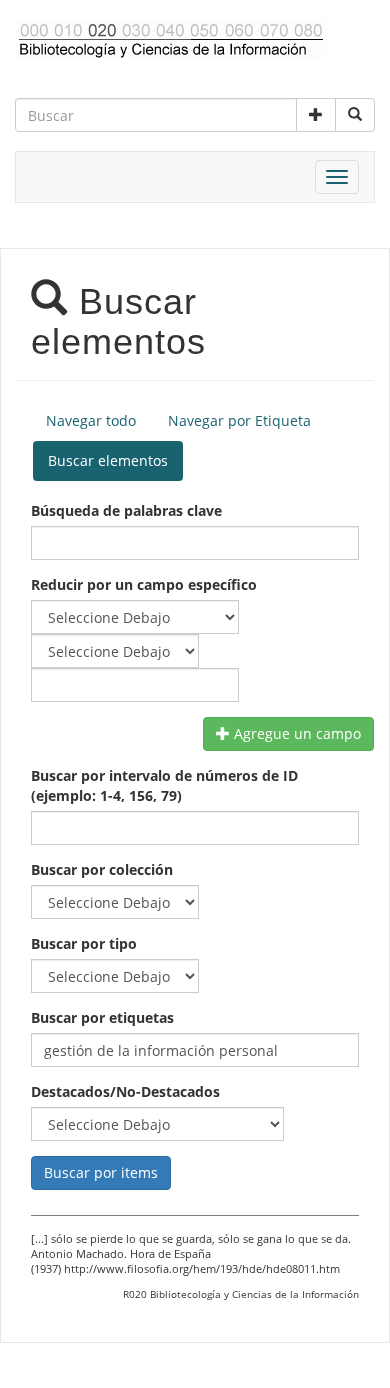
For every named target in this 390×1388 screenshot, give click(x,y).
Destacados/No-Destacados (125, 1091)
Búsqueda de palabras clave (126, 510)
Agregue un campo (295, 733)
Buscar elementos (108, 460)
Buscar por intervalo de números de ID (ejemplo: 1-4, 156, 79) (164, 785)
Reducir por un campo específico (144, 584)
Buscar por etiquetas (102, 1017)
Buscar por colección (102, 869)
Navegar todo (91, 420)
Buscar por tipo (84, 943)
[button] (316, 115)
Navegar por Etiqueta (239, 420)
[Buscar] (355, 115)
